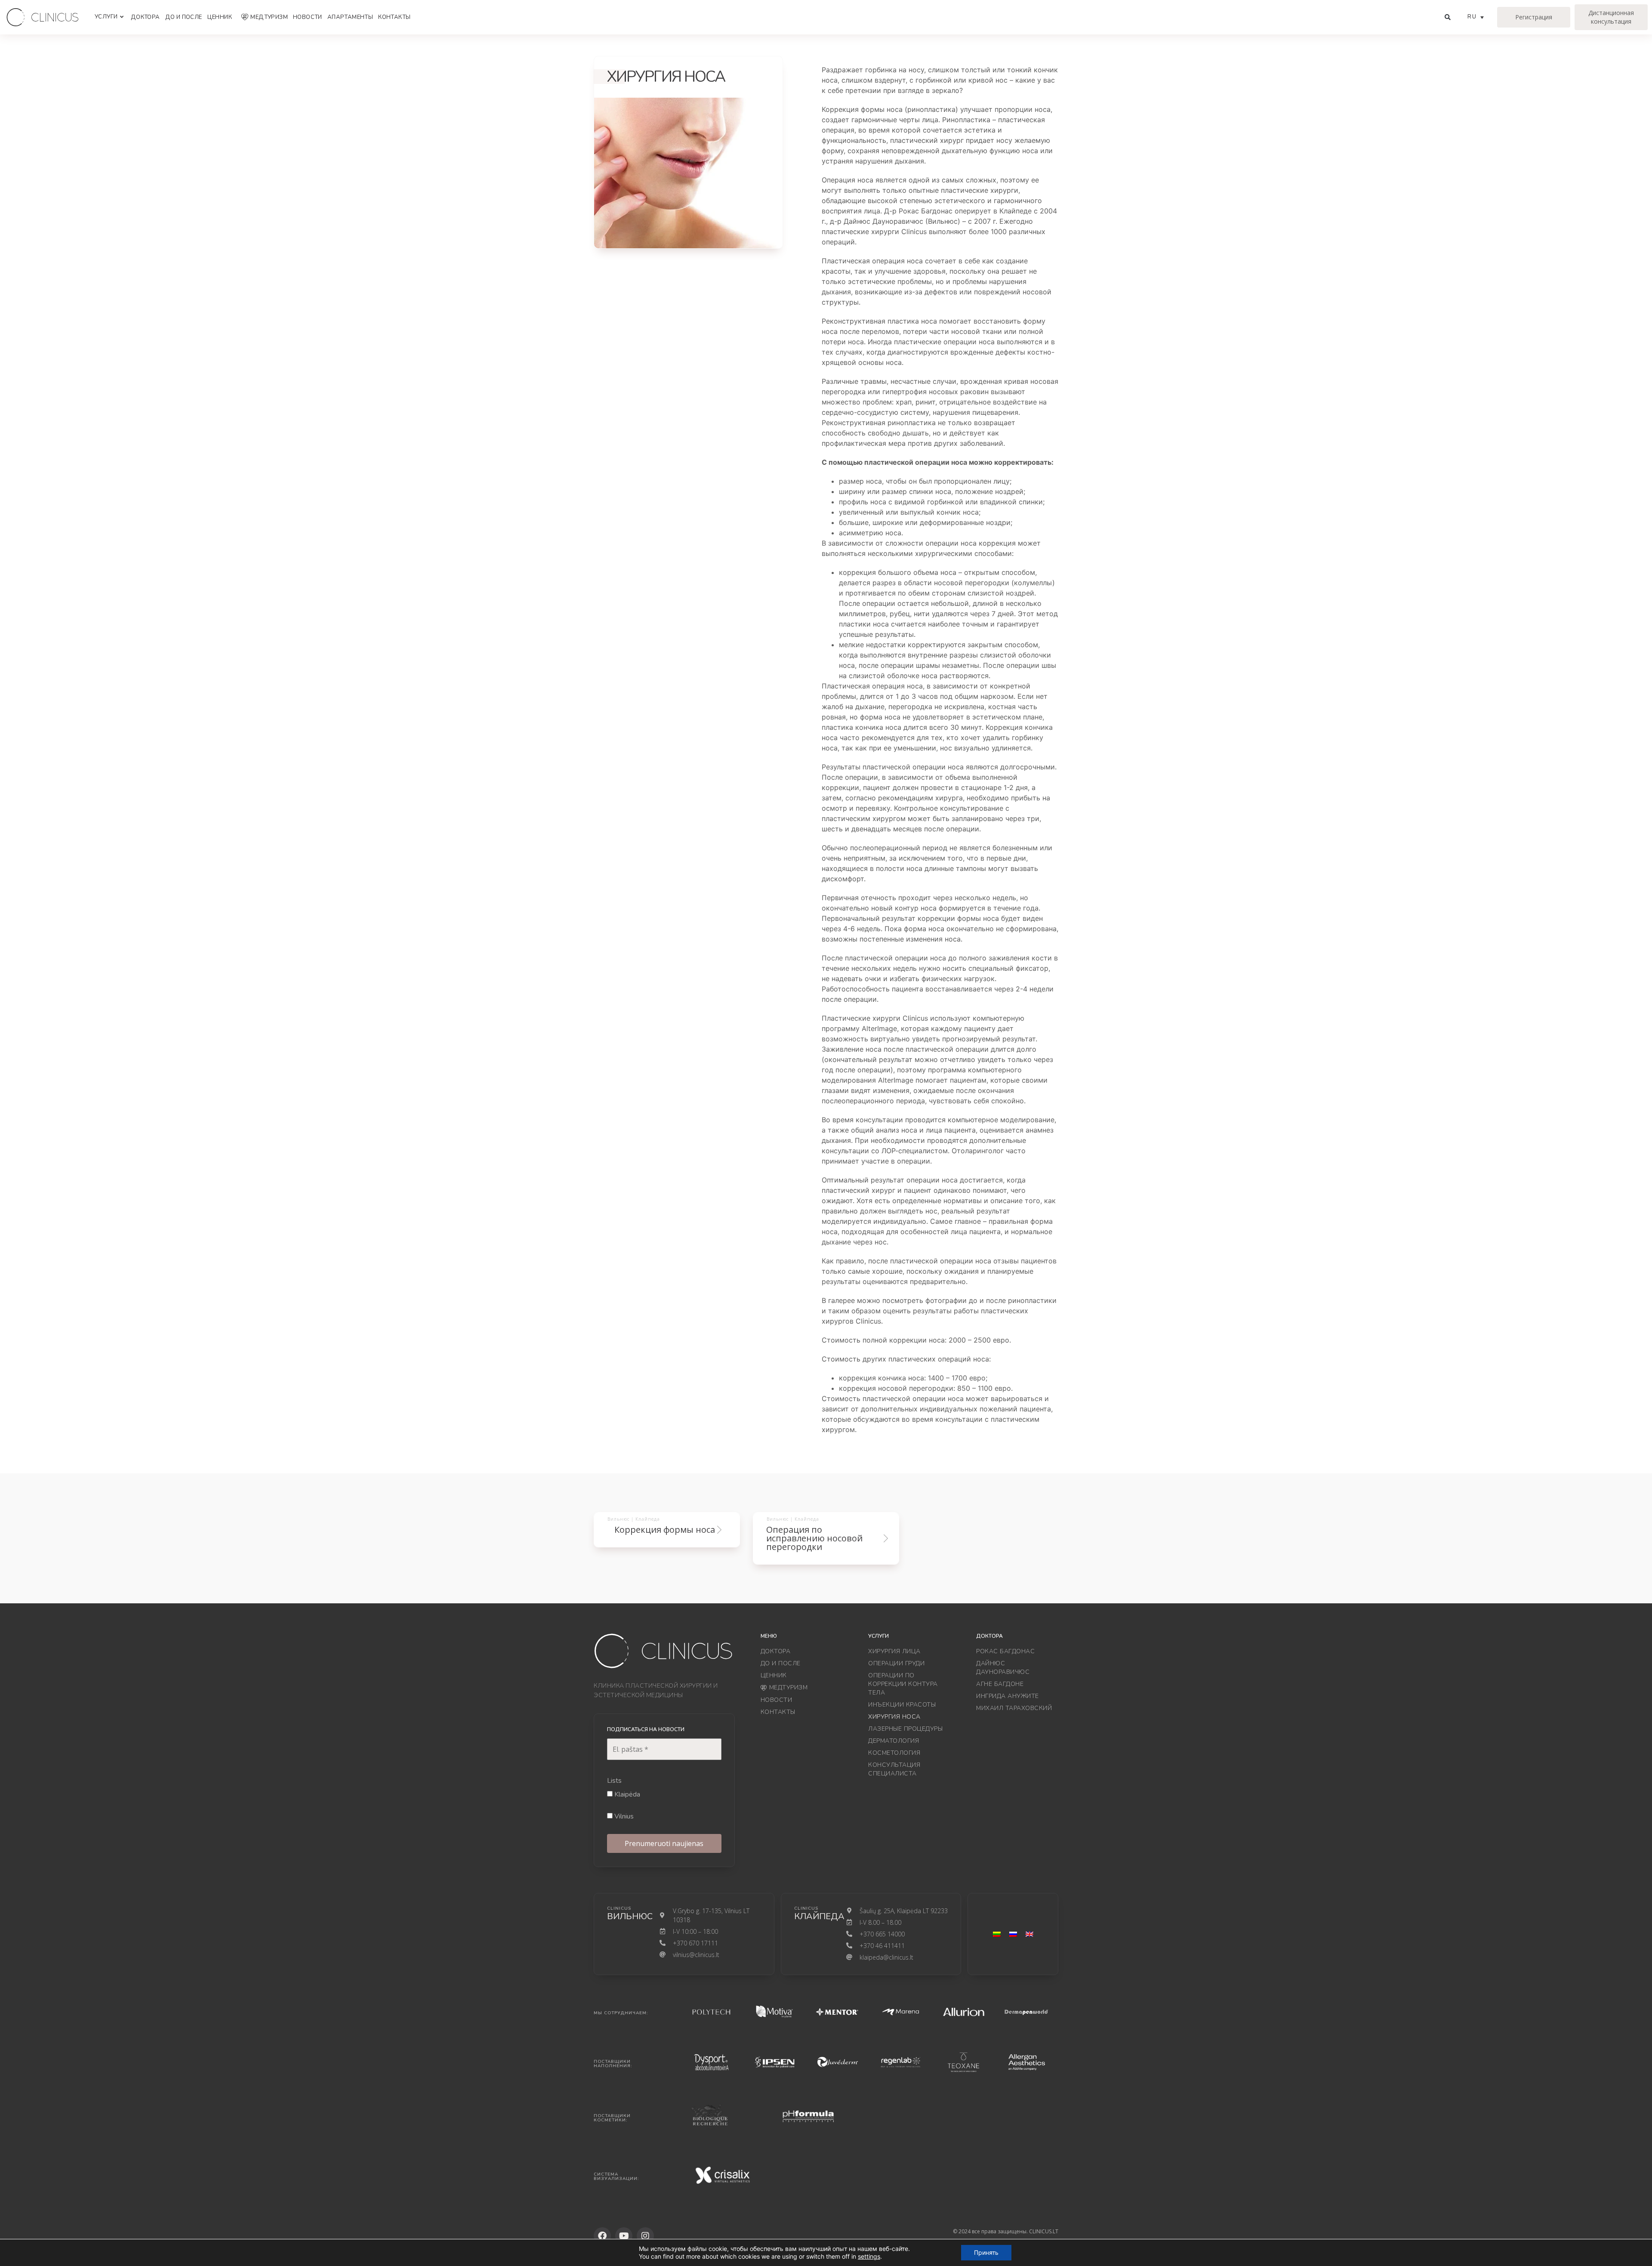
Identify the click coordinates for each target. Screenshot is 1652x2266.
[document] (826, 1133)
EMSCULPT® (724, 1123)
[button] (1033, 1060)
